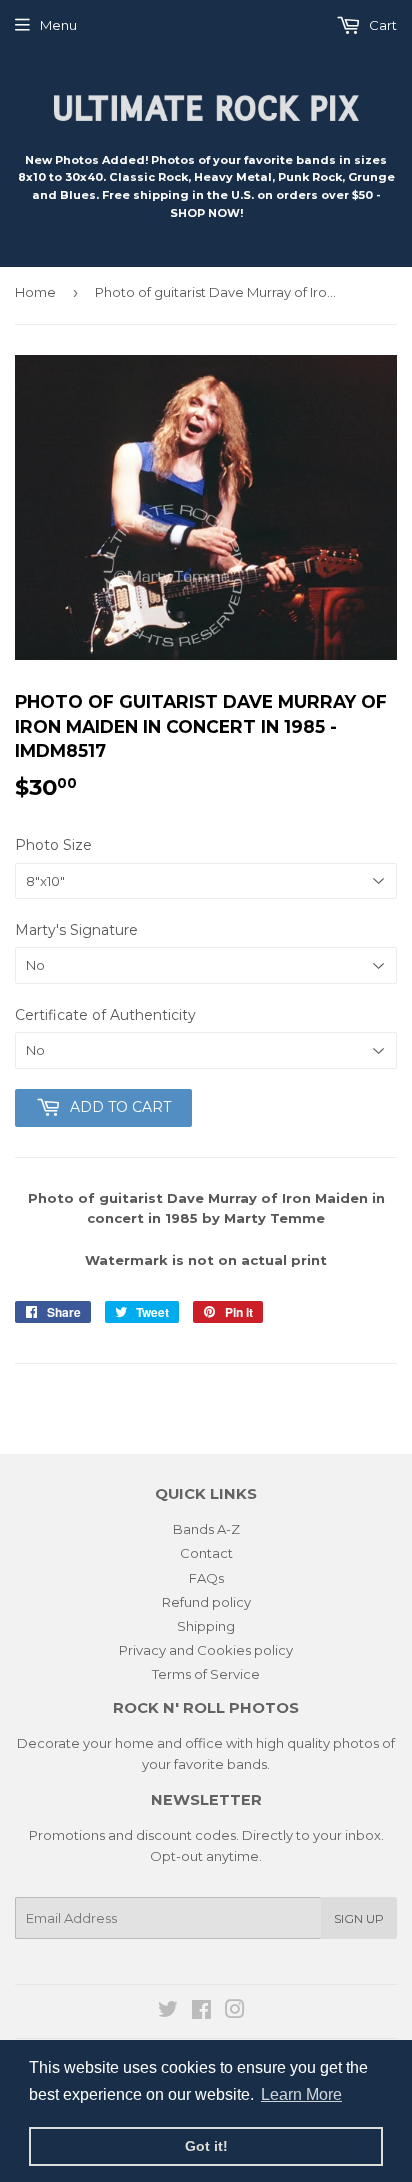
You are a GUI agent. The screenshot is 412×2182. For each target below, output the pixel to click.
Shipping (206, 1626)
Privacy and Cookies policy (206, 1650)
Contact (206, 1553)
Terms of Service (206, 1674)
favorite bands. (222, 1764)
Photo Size (53, 845)
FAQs (206, 1578)
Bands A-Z (206, 1529)
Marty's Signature (76, 930)
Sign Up (359, 1918)
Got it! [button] (206, 2146)
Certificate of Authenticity (105, 1015)
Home (35, 292)
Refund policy (206, 1602)
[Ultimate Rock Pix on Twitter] (168, 2012)
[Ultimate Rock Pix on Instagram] (235, 2012)
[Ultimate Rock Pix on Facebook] (201, 2012)
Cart (381, 25)
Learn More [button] (301, 2094)
